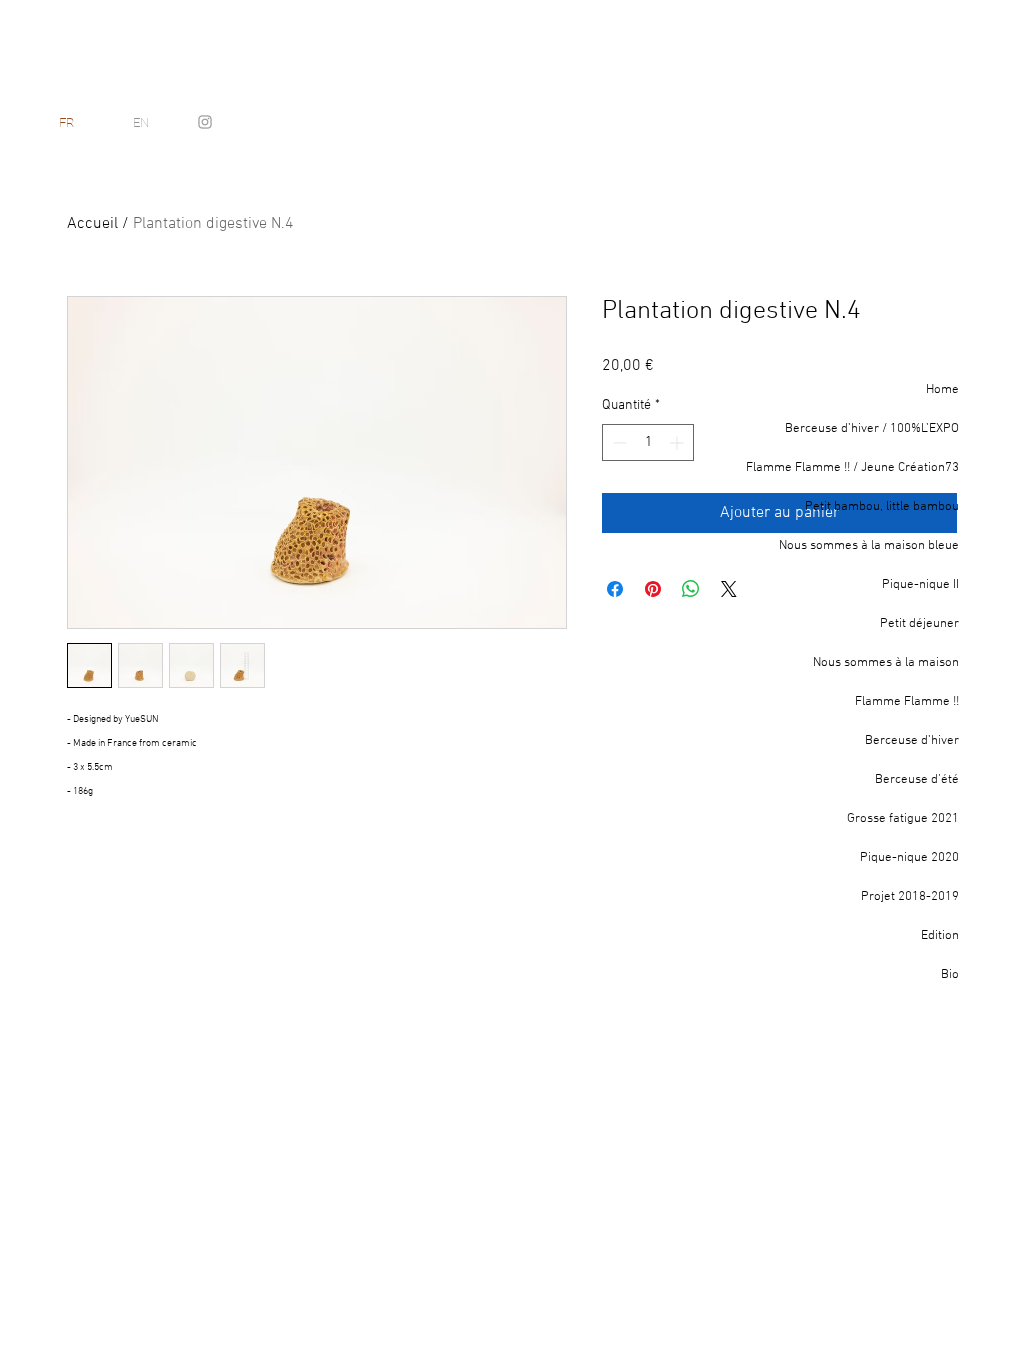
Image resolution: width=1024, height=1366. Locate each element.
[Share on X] (729, 589)
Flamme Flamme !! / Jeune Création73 (856, 468)
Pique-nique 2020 (909, 858)
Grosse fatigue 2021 (903, 819)
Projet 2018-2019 (910, 897)
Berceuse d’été (917, 780)
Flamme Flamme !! (907, 702)
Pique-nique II (920, 585)
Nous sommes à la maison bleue (869, 546)
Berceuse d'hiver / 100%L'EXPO (872, 429)
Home (942, 390)
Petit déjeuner (919, 624)
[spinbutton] (648, 442)
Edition (940, 936)
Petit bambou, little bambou (882, 507)
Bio (950, 975)
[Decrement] (617, 442)
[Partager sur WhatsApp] (691, 589)
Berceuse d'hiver (912, 741)
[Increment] (678, 442)
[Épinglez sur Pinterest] (653, 589)
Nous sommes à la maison (886, 663)
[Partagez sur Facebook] (615, 589)
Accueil (92, 224)
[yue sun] (205, 122)
